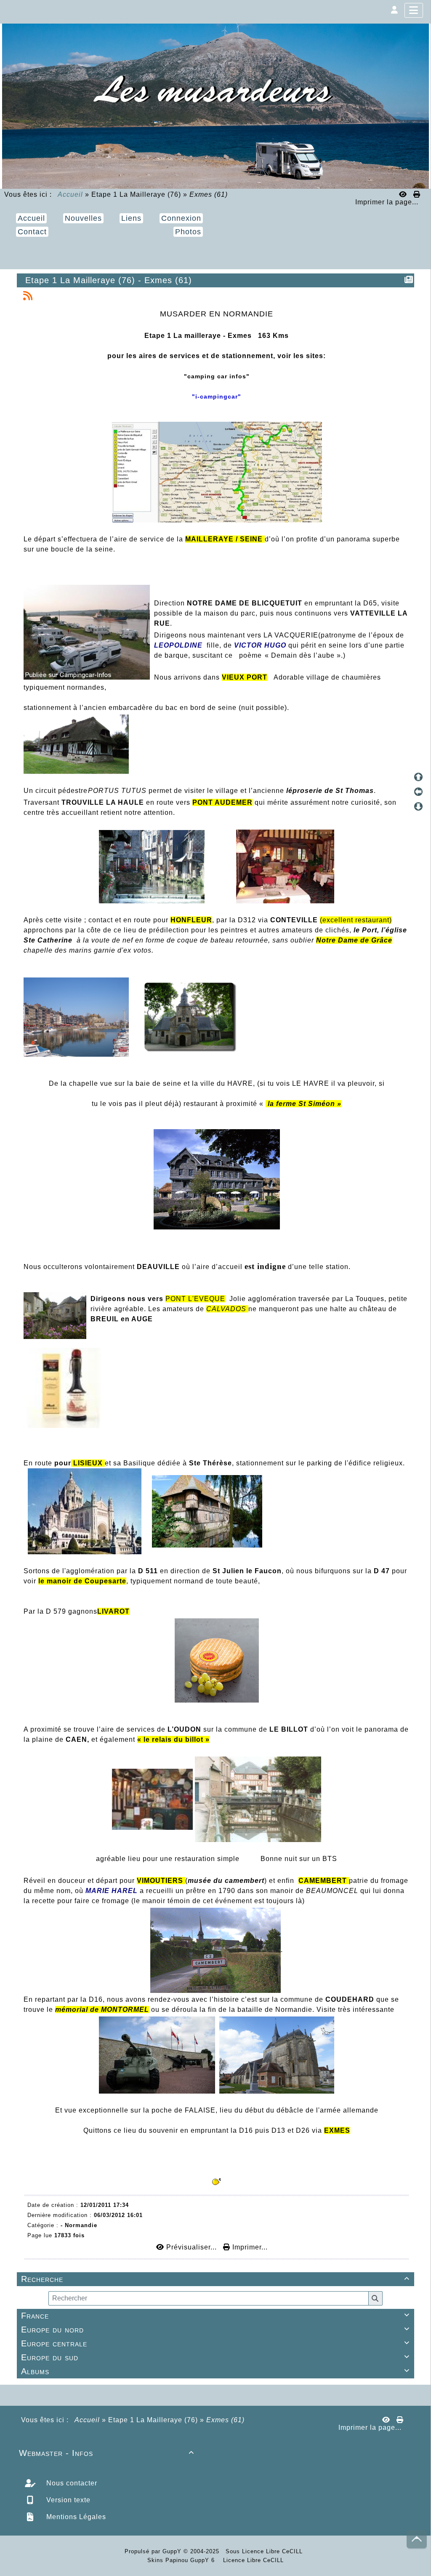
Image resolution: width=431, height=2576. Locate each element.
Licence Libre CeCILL (252, 2560)
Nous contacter (71, 2483)
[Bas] (418, 806)
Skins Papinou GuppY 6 (183, 2560)
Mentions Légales (75, 2517)
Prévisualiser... (192, 2247)
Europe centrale (215, 2343)
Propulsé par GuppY (154, 2551)
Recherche (215, 2279)
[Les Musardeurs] (215, 106)
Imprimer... (249, 2247)
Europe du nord (215, 2330)
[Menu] (414, 10)
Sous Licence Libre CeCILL (265, 2551)
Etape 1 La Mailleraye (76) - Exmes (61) (109, 280)
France (215, 2316)
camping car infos (217, 376)
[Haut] (418, 777)
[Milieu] (418, 792)
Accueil (71, 194)
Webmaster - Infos (106, 2453)
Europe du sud (215, 2357)
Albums (215, 2371)
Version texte (67, 2500)
